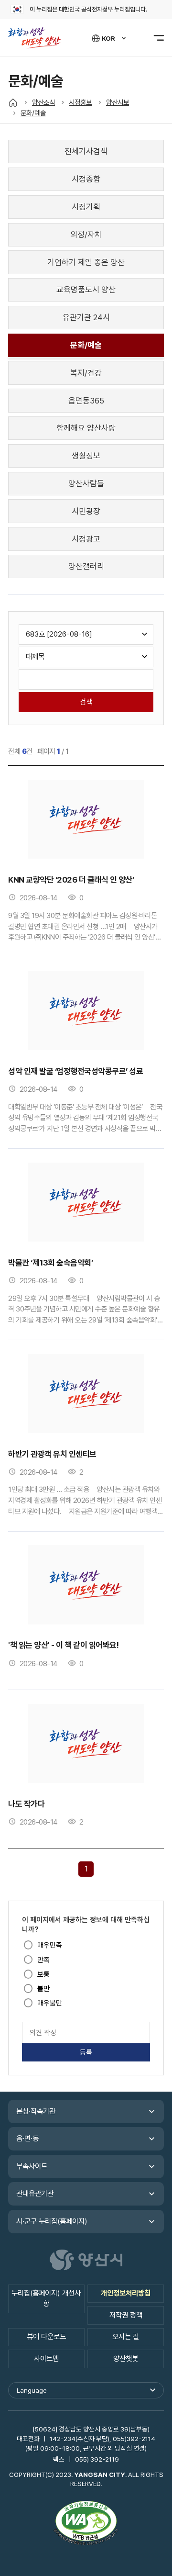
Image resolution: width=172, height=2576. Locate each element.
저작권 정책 (126, 2315)
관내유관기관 (35, 2194)
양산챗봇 (126, 2359)
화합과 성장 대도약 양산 (39, 38)
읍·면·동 (27, 2139)
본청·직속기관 (36, 2111)
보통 (43, 1974)
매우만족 (50, 1945)
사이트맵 (46, 2359)
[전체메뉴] (153, 38)
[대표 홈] (13, 102)
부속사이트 (32, 2166)
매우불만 (50, 2003)
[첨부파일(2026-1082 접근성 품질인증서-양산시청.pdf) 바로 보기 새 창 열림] (86, 2524)
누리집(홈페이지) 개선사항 (46, 2298)
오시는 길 (126, 2337)
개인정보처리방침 (126, 2293)
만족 (43, 1960)
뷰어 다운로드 (46, 2337)
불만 (43, 1989)
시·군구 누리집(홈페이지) (52, 2221)
